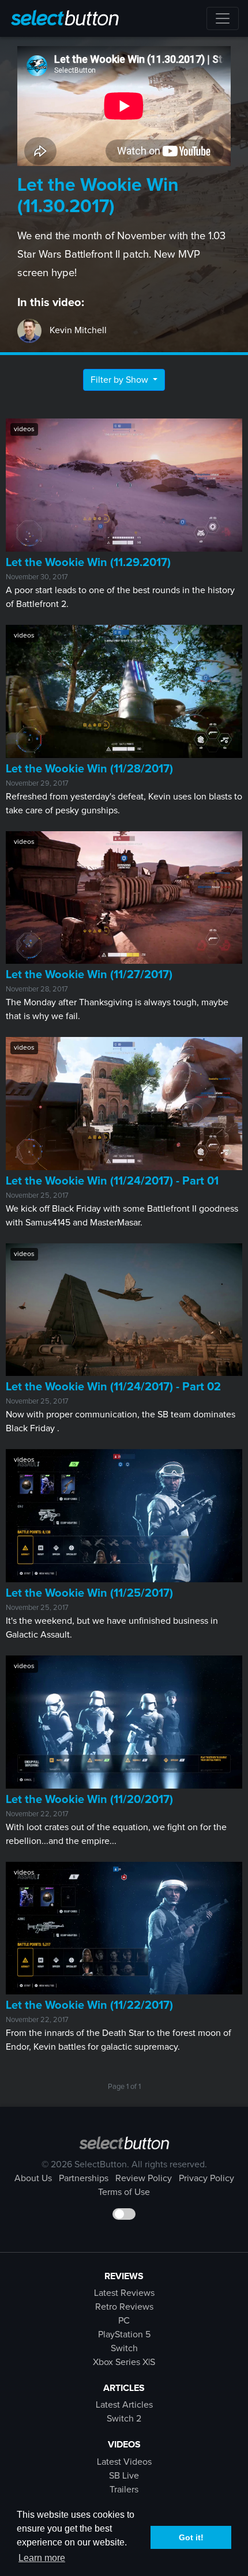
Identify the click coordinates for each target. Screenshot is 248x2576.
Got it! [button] (191, 2537)
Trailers (124, 2490)
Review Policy (144, 2178)
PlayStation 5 (124, 2334)
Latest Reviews (124, 2293)
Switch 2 (124, 2419)
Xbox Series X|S (124, 2362)
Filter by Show (121, 380)
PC (124, 2321)
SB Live (124, 2476)
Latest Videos (124, 2462)
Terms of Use (124, 2192)
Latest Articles (124, 2405)
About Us (33, 2178)
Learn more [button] (42, 2558)
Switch (124, 2348)
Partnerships (84, 2178)
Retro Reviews (124, 2307)
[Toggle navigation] (223, 18)
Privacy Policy (206, 2178)
